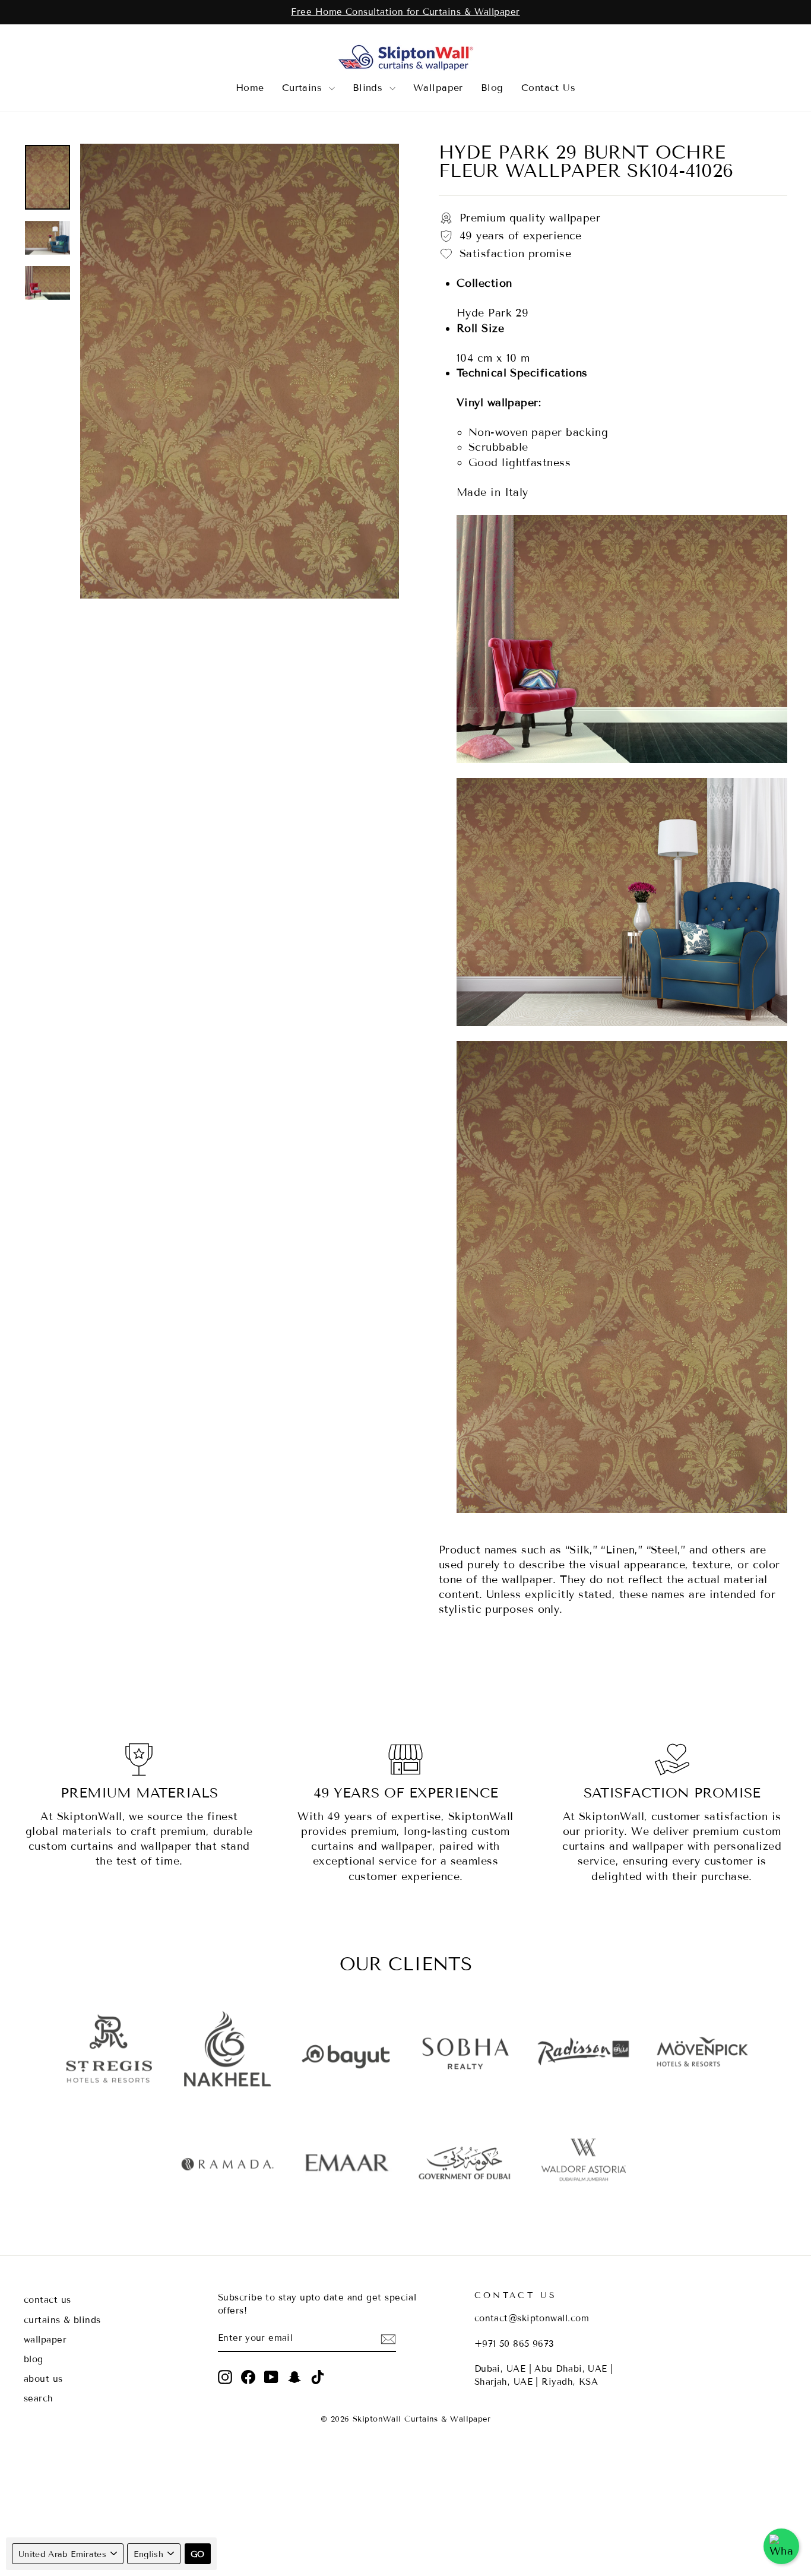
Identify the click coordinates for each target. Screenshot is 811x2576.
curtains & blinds (62, 2320)
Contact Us (549, 88)
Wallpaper (438, 88)
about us (43, 2379)
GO (198, 2554)
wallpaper (45, 2340)
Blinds (370, 88)
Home (250, 88)
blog (34, 2359)
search (39, 2398)
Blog (492, 88)
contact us (47, 2300)
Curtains (304, 88)
